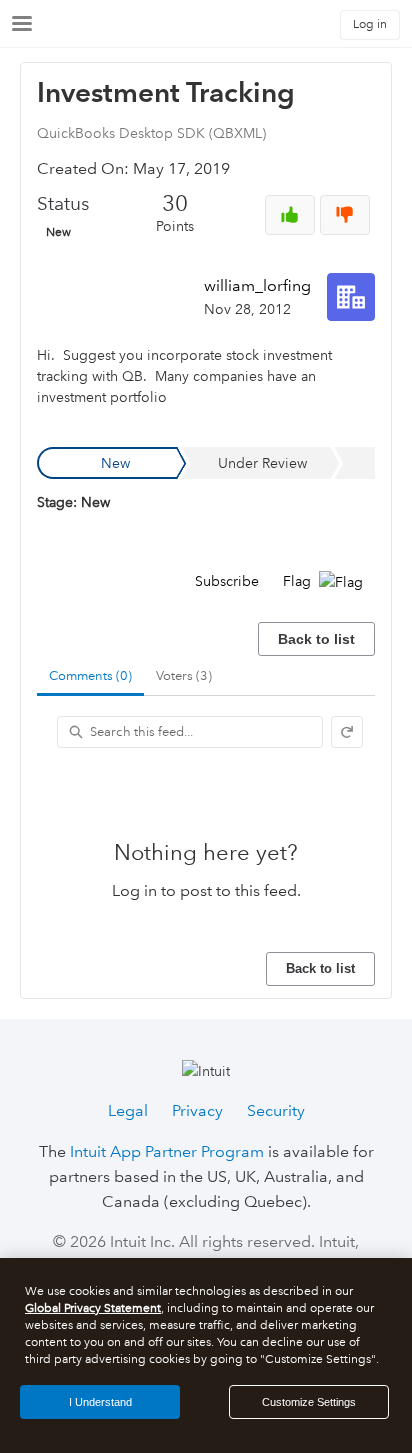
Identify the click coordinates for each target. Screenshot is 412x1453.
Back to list (316, 639)
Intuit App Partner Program (167, 1151)
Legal (128, 1110)
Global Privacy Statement (93, 1308)
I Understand (100, 1402)
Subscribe (227, 581)
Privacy (197, 1110)
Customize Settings (309, 1402)
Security (276, 1110)
